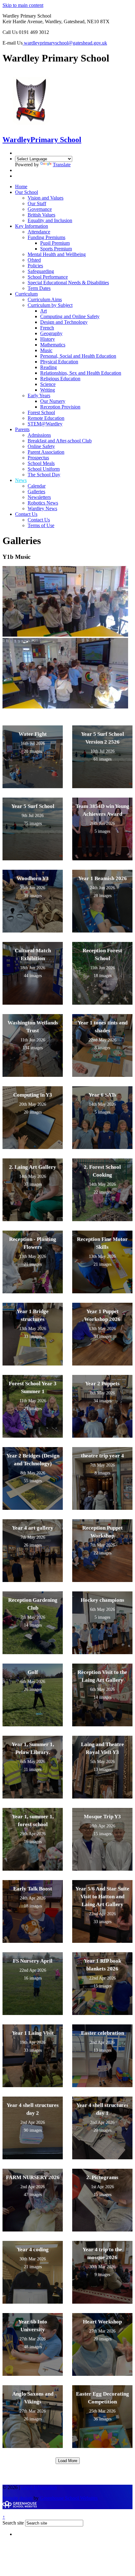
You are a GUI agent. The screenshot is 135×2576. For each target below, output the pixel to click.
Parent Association (46, 452)
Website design (17, 2498)
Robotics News (43, 503)
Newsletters (39, 497)
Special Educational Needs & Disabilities (68, 283)
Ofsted (34, 260)
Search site (13, 2523)
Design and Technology (64, 322)
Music (46, 350)
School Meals (41, 463)
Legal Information (39, 2487)
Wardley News (42, 508)
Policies (35, 266)
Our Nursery (53, 401)
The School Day (44, 475)
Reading (49, 367)
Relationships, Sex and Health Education (81, 373)
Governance (40, 209)
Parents (22, 429)
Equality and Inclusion (50, 220)
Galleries (36, 492)
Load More (68, 2461)
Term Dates (39, 288)
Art (43, 311)
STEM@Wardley (45, 424)
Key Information (32, 226)
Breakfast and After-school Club (60, 441)
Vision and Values (46, 198)
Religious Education (60, 379)
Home (21, 187)
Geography (51, 333)
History (48, 339)
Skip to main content (23, 5)
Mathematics (53, 345)
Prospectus (38, 458)
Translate (62, 165)
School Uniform (44, 469)
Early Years (39, 395)
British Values (41, 215)
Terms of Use (41, 525)
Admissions (39, 435)
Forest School (41, 412)
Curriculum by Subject (50, 305)
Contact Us (26, 514)
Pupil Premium (55, 243)
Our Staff (37, 203)
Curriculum (26, 294)
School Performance (48, 277)
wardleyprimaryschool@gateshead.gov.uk (65, 43)
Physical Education (59, 362)
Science (48, 384)
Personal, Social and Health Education (78, 356)
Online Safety (41, 446)
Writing (48, 390)
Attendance (39, 232)
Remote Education (46, 418)
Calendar (37, 486)
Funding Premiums (46, 237)
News (21, 480)
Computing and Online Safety (70, 316)
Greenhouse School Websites (69, 2498)
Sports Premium (56, 249)
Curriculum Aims (45, 299)
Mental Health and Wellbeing (57, 254)
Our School (27, 192)
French (47, 328)
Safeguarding (41, 271)
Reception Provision (60, 407)
